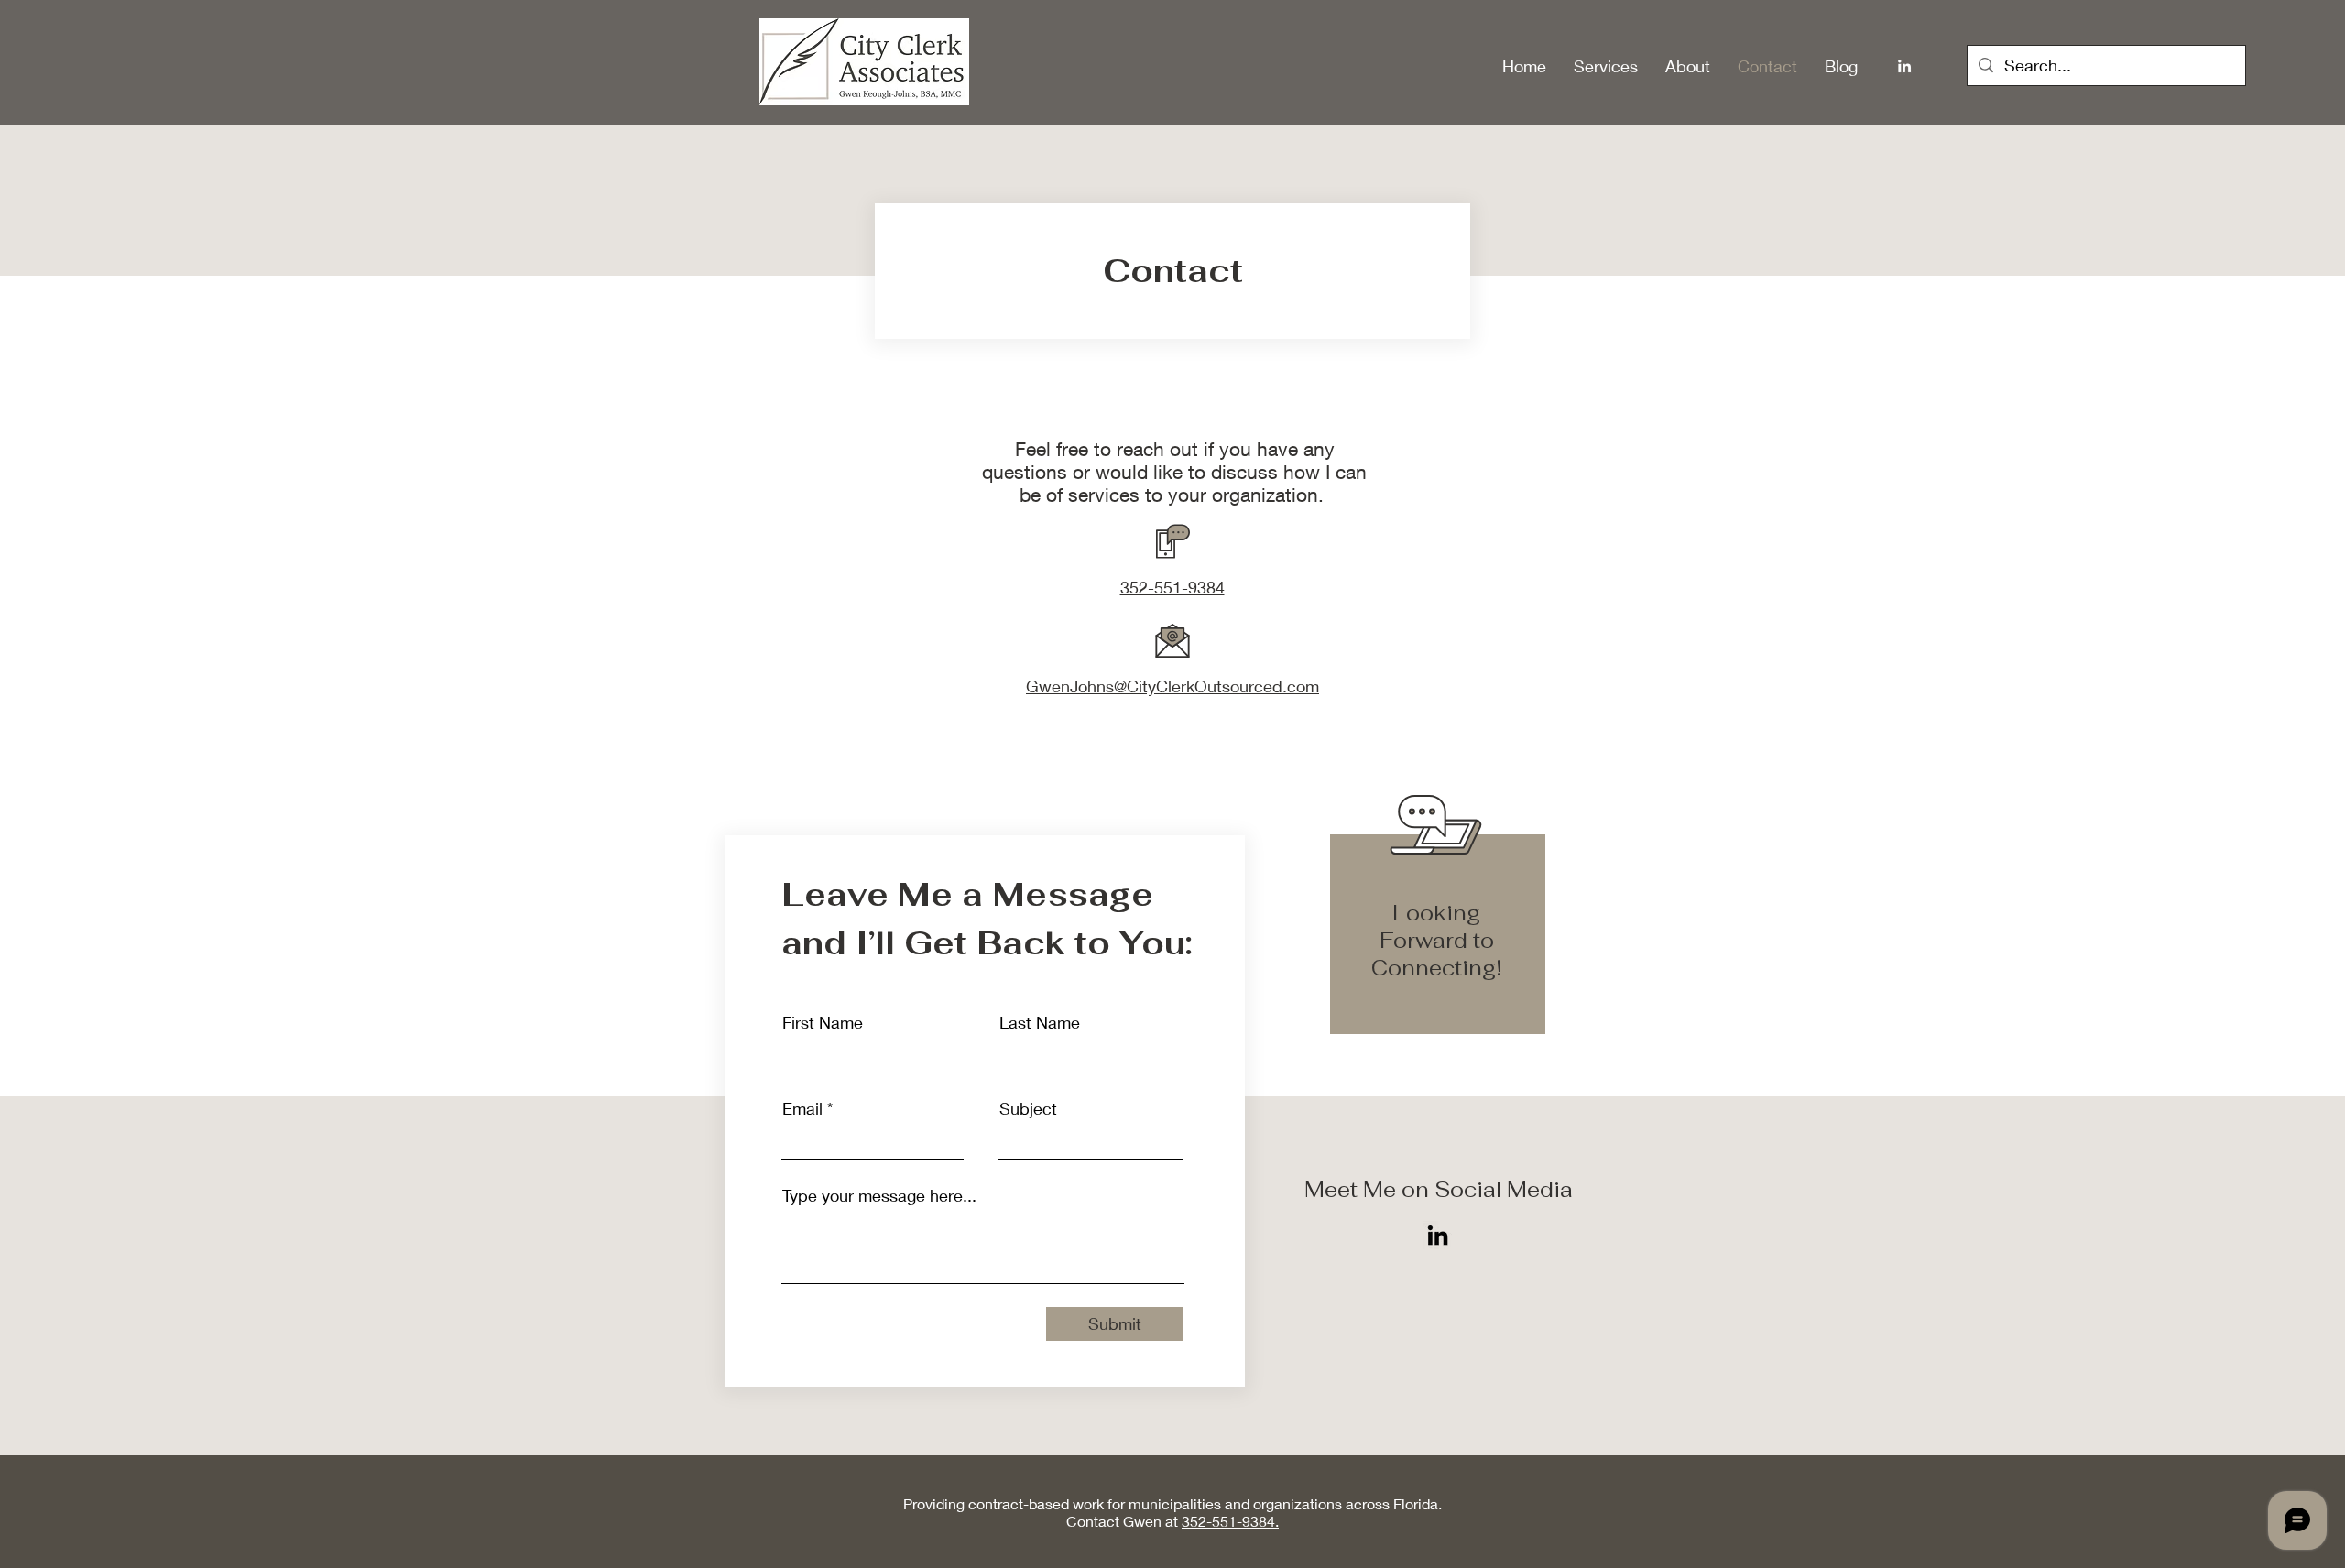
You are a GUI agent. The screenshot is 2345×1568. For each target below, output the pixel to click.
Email (802, 1108)
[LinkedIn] (1904, 66)
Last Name (1040, 1022)
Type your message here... (879, 1195)
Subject (1028, 1108)
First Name (823, 1022)
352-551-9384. (1230, 1521)
